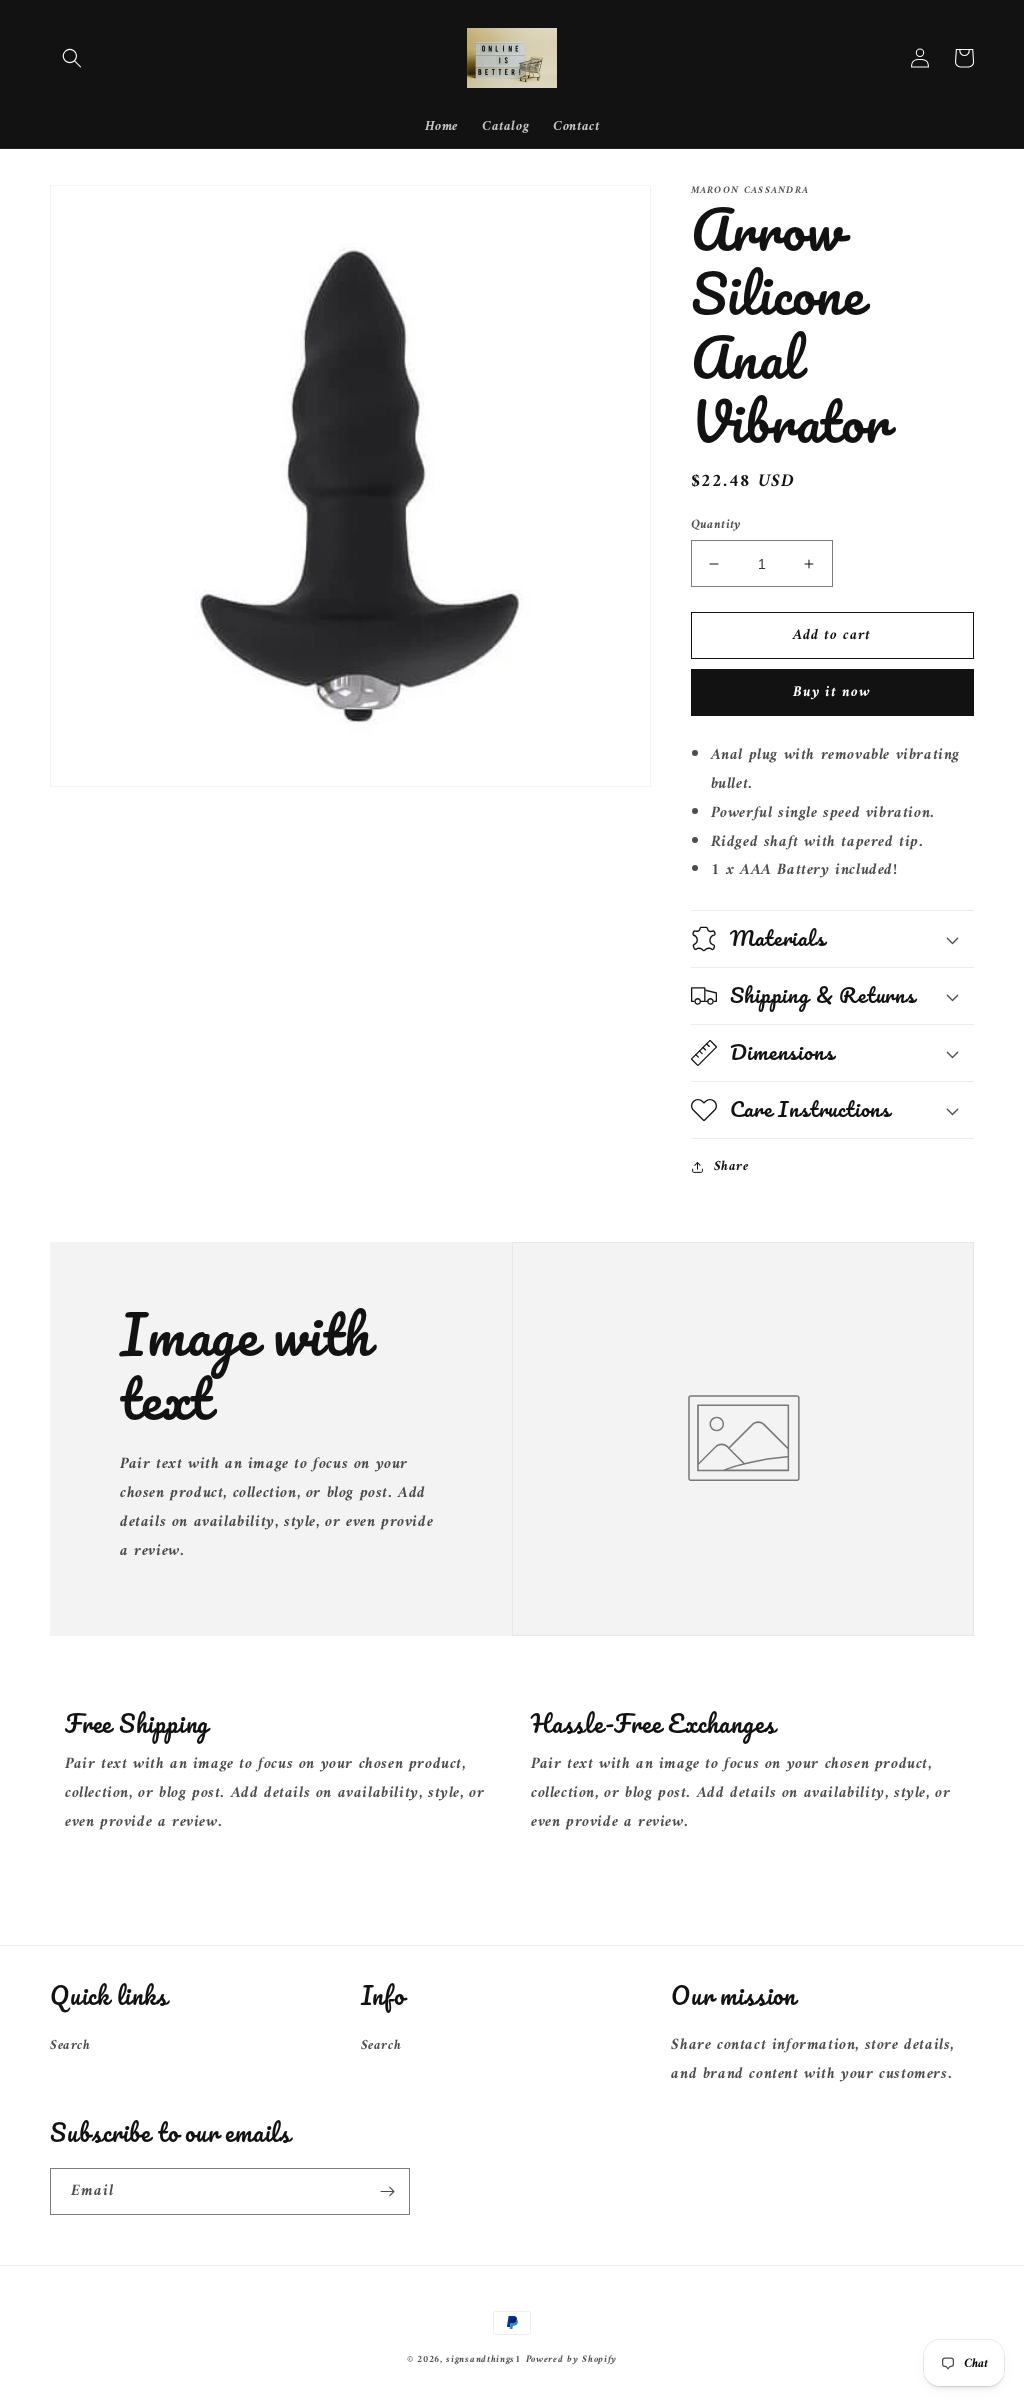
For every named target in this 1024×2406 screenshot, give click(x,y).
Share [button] (731, 1166)
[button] (72, 58)
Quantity (716, 525)
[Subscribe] (387, 2191)
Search (70, 2045)
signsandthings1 (483, 2359)
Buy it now (832, 692)
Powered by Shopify (572, 2359)
